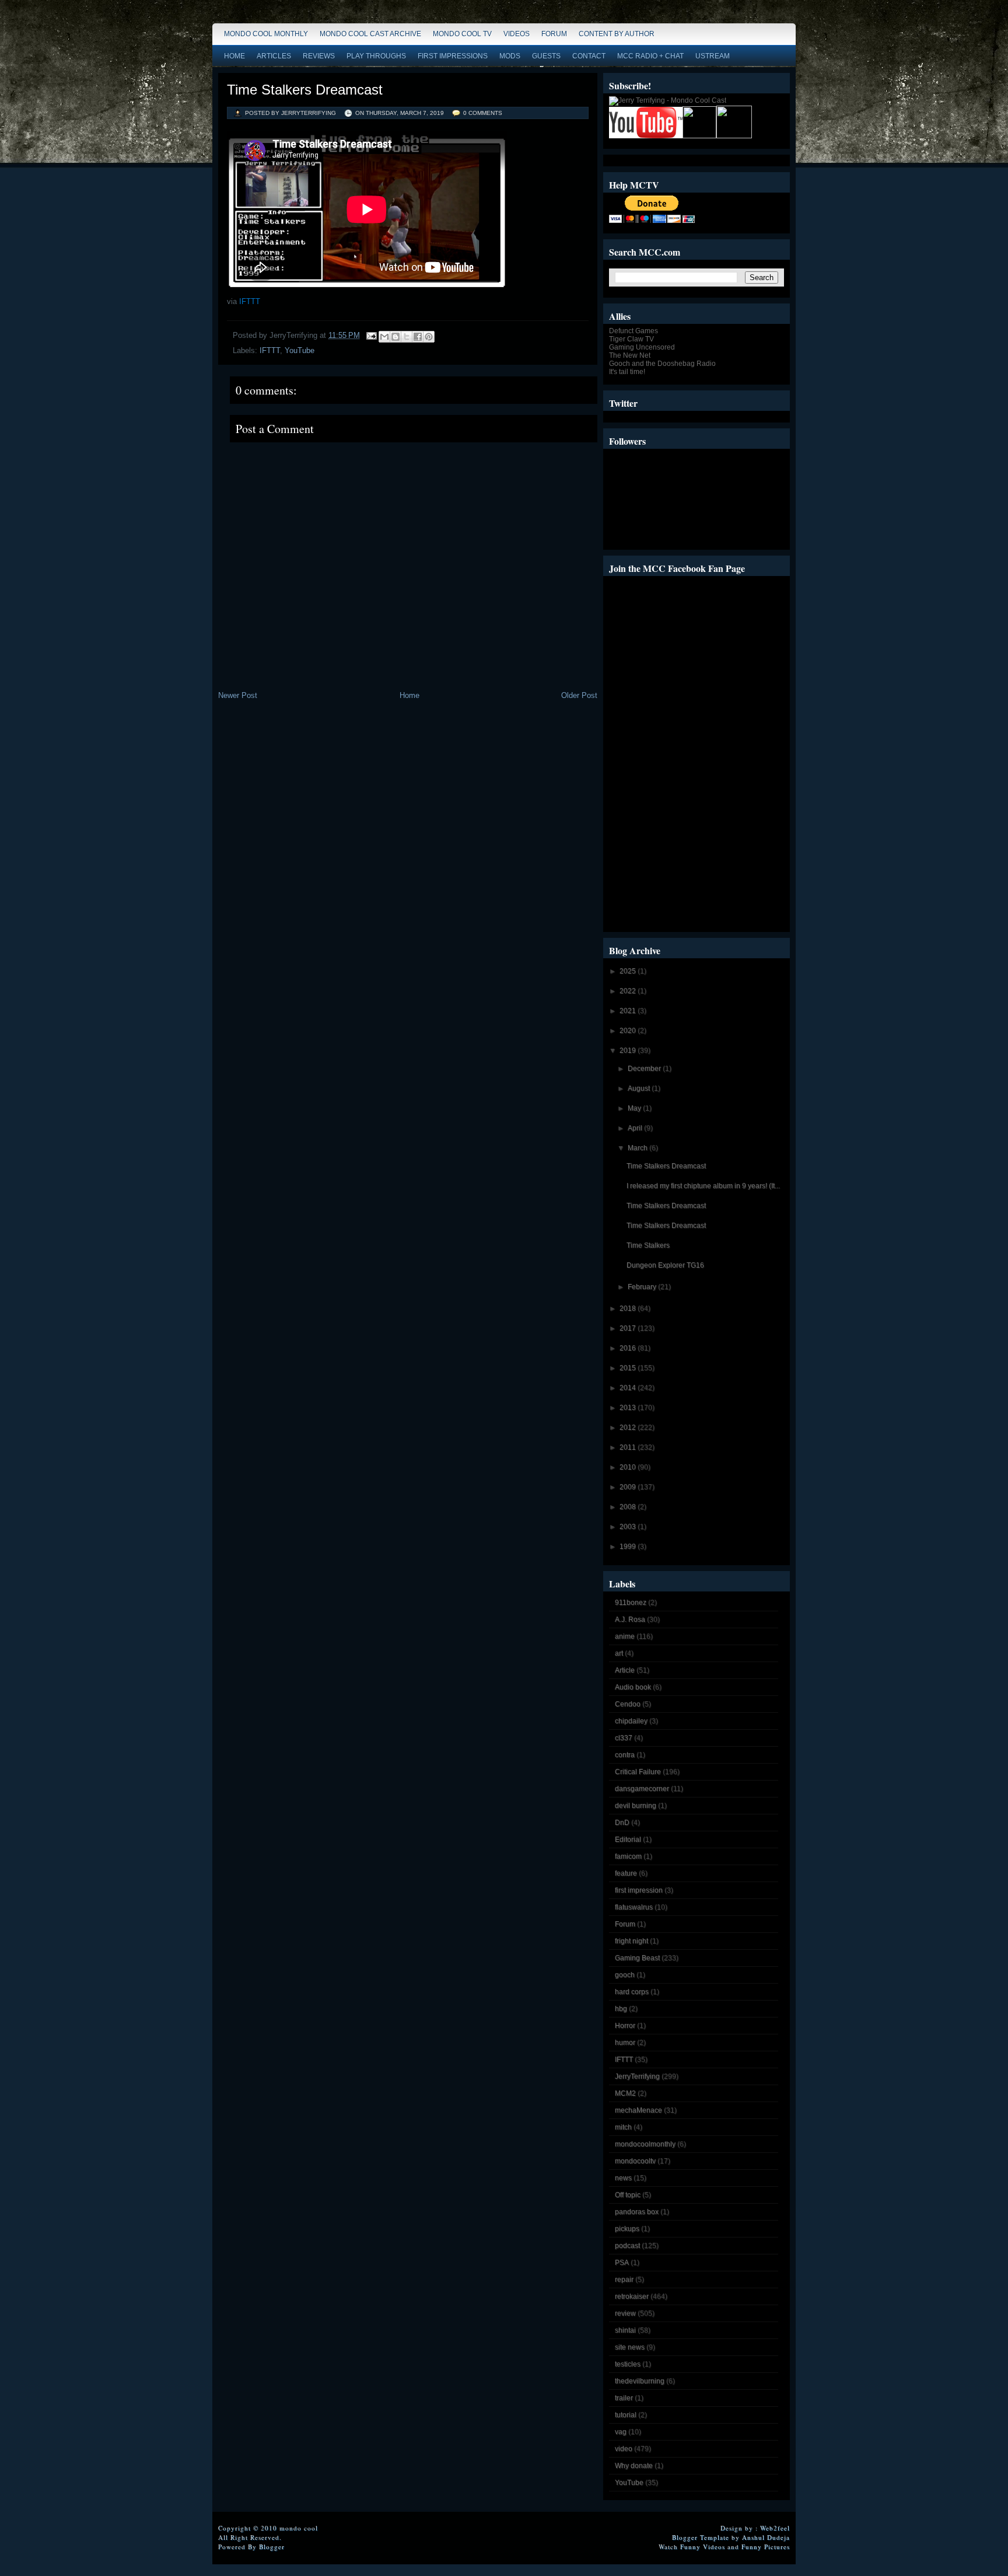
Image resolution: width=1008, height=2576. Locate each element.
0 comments (483, 113)
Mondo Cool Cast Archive (370, 34)
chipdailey (631, 1721)
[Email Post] (371, 335)
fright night (631, 1941)
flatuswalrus (634, 1907)
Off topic (628, 2195)
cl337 (624, 1738)
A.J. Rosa (630, 1619)
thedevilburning (640, 2381)
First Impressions (453, 56)
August (640, 1088)
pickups (627, 2229)
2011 (629, 1447)
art (619, 1653)
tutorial (626, 2415)
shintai (625, 2330)
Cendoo (628, 1704)
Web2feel (775, 2528)
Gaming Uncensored (642, 347)
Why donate (634, 2466)
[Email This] (384, 337)
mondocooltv (635, 2161)
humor (625, 2043)
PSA (622, 2263)
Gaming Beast (637, 1958)
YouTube (300, 350)
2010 (629, 1467)
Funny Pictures (766, 2547)
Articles (274, 56)
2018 (629, 1308)
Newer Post (238, 695)
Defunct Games (633, 331)
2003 (629, 1527)
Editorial (628, 1839)
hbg (621, 2009)
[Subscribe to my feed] (699, 136)
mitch (623, 2127)
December (645, 1069)
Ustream (713, 56)
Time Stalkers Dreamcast (305, 90)
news (623, 2178)
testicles (628, 2364)
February (643, 1287)
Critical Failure (638, 1772)
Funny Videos (703, 2547)
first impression (639, 1890)
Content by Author (617, 34)
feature (626, 1873)
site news (630, 2347)
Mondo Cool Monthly (266, 34)
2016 (629, 1348)
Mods (510, 56)
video (624, 2449)
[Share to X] (407, 337)
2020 (629, 1031)
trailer (624, 2398)
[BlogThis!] (395, 337)
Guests (546, 56)
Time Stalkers (648, 1245)
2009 (629, 1487)
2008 (629, 1507)
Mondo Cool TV (462, 34)
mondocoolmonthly (645, 2144)
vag (621, 2432)
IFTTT (250, 301)
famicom (628, 1856)
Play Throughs (376, 56)
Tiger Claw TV (631, 339)
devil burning (636, 1806)
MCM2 (625, 2093)
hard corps (632, 1992)
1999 (629, 1547)
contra (625, 1755)
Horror (625, 2026)
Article (625, 1670)
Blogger (272, 2547)
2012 (629, 1427)
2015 (629, 1368)
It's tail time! (627, 372)
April (636, 1128)
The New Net (630, 355)
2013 (629, 1408)
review (625, 2313)
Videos (517, 34)
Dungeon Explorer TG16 (665, 1265)
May (635, 1108)
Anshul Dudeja (766, 2537)
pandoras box (637, 2212)
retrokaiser (632, 2296)
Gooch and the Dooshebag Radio (662, 364)
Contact (589, 56)
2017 (629, 1328)
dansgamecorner (642, 1789)
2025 (629, 971)
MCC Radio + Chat (650, 56)
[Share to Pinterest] (429, 337)
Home (235, 56)
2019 (629, 1050)
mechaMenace (638, 2110)
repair (624, 2280)
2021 (629, 1011)
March (638, 1148)
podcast (627, 2246)
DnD (622, 1823)
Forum (554, 34)
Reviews (319, 56)
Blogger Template (701, 2537)
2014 (629, 1388)
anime (625, 1636)
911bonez (631, 1603)
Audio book (633, 1687)
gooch (625, 1975)
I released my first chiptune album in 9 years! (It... (703, 1186)
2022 (629, 991)
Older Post (579, 695)
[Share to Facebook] (418, 337)
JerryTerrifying (637, 2076)
